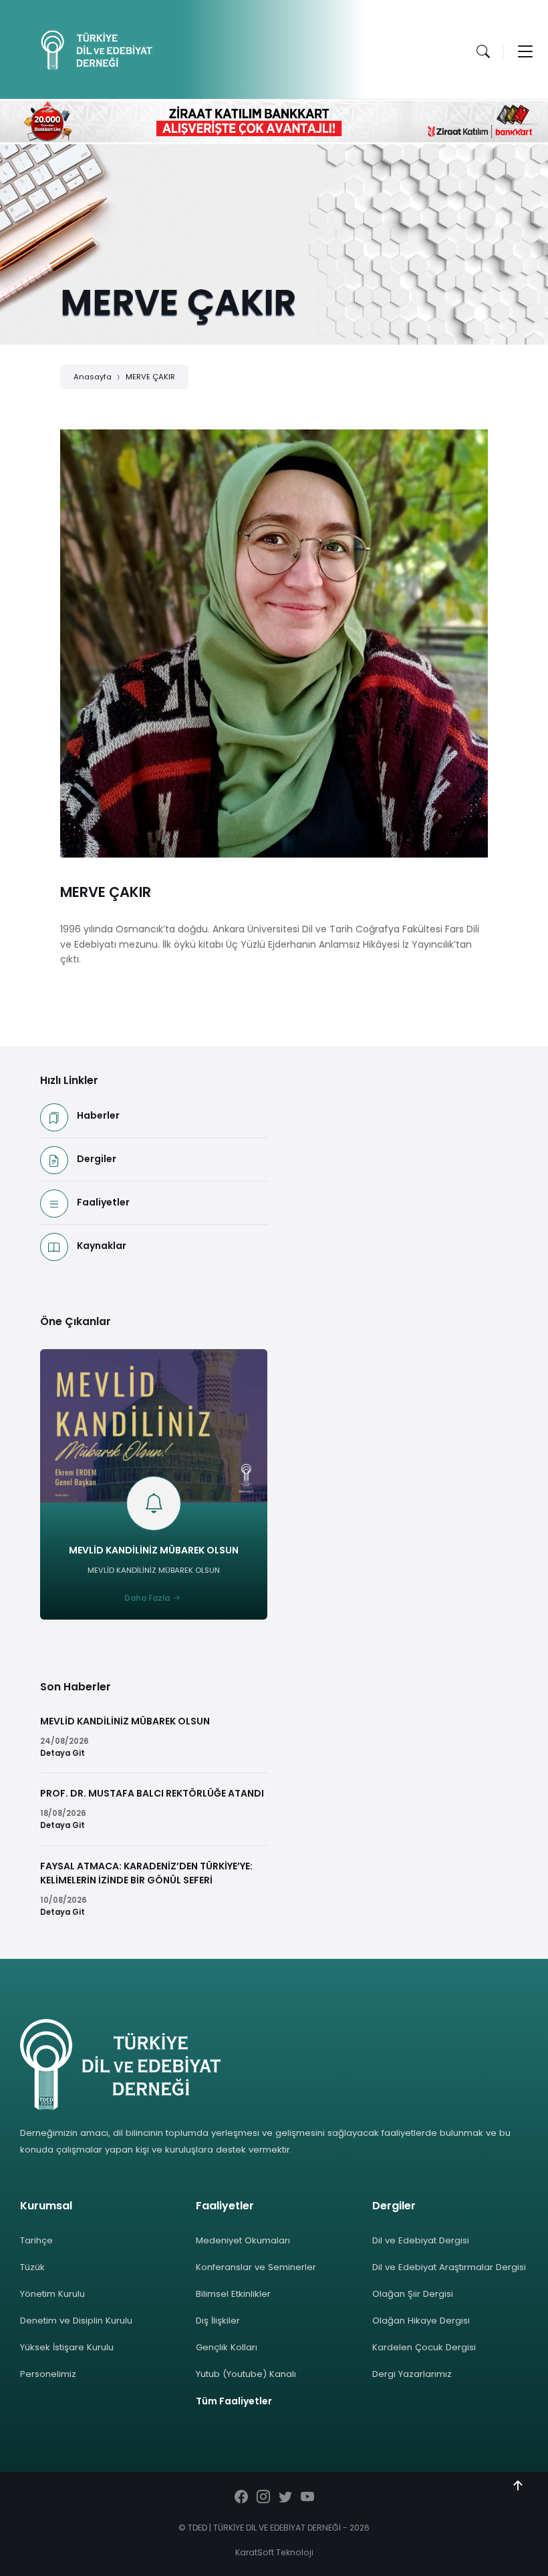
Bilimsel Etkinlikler (233, 2294)
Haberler (98, 1115)
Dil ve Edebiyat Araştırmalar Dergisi (449, 2267)
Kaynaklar (102, 1246)
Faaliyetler (103, 1202)
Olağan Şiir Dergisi (413, 2294)
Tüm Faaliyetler (234, 2401)
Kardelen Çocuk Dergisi (424, 2347)
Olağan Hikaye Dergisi (421, 2321)
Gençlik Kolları (227, 2347)
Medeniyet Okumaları (243, 2240)
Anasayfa (93, 377)
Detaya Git (62, 1753)
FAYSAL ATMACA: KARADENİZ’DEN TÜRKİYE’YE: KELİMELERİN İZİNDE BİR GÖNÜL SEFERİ (146, 1873)
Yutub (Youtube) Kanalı (246, 2374)
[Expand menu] (525, 51)
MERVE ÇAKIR (150, 377)
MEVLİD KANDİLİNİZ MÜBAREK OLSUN (154, 1550)
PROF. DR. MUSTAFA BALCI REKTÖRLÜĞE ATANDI (152, 1793)
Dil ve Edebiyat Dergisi (421, 2240)
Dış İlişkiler (218, 2321)
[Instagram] (263, 2498)
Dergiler (97, 1159)
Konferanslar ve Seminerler (256, 2267)
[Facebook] (241, 2498)
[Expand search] (483, 51)
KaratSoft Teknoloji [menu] (274, 2552)
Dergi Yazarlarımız (412, 2374)
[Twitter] (285, 2498)
